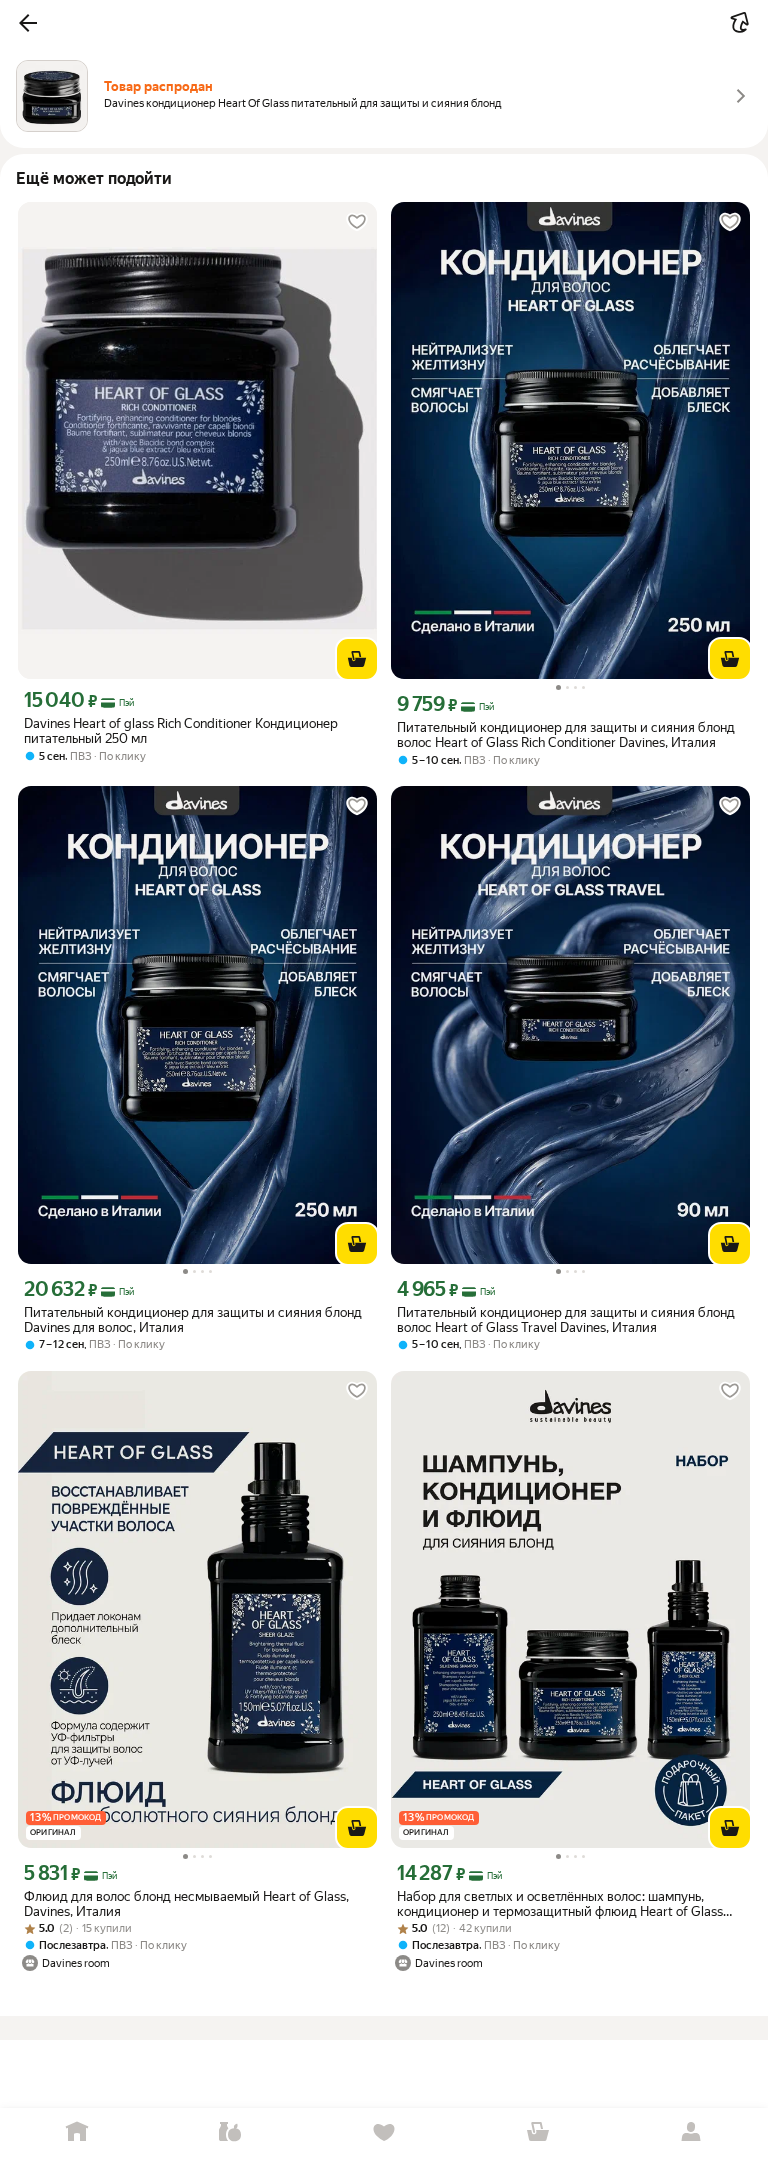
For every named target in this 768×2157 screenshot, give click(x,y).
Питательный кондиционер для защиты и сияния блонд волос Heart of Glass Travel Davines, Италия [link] (566, 1320)
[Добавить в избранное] (357, 222)
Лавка (231, 2132)
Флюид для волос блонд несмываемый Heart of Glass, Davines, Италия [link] (186, 1904)
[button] (28, 23)
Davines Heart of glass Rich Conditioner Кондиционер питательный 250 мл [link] (181, 731)
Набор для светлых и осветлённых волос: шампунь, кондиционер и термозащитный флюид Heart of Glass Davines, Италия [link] (560, 1904)
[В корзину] (357, 659)
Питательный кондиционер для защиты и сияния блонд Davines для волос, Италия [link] (193, 1320)
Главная (77, 2132)
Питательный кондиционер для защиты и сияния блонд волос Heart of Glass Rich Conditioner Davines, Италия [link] (566, 735)
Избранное (384, 2132)
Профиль (691, 2132)
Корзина (538, 2132)
